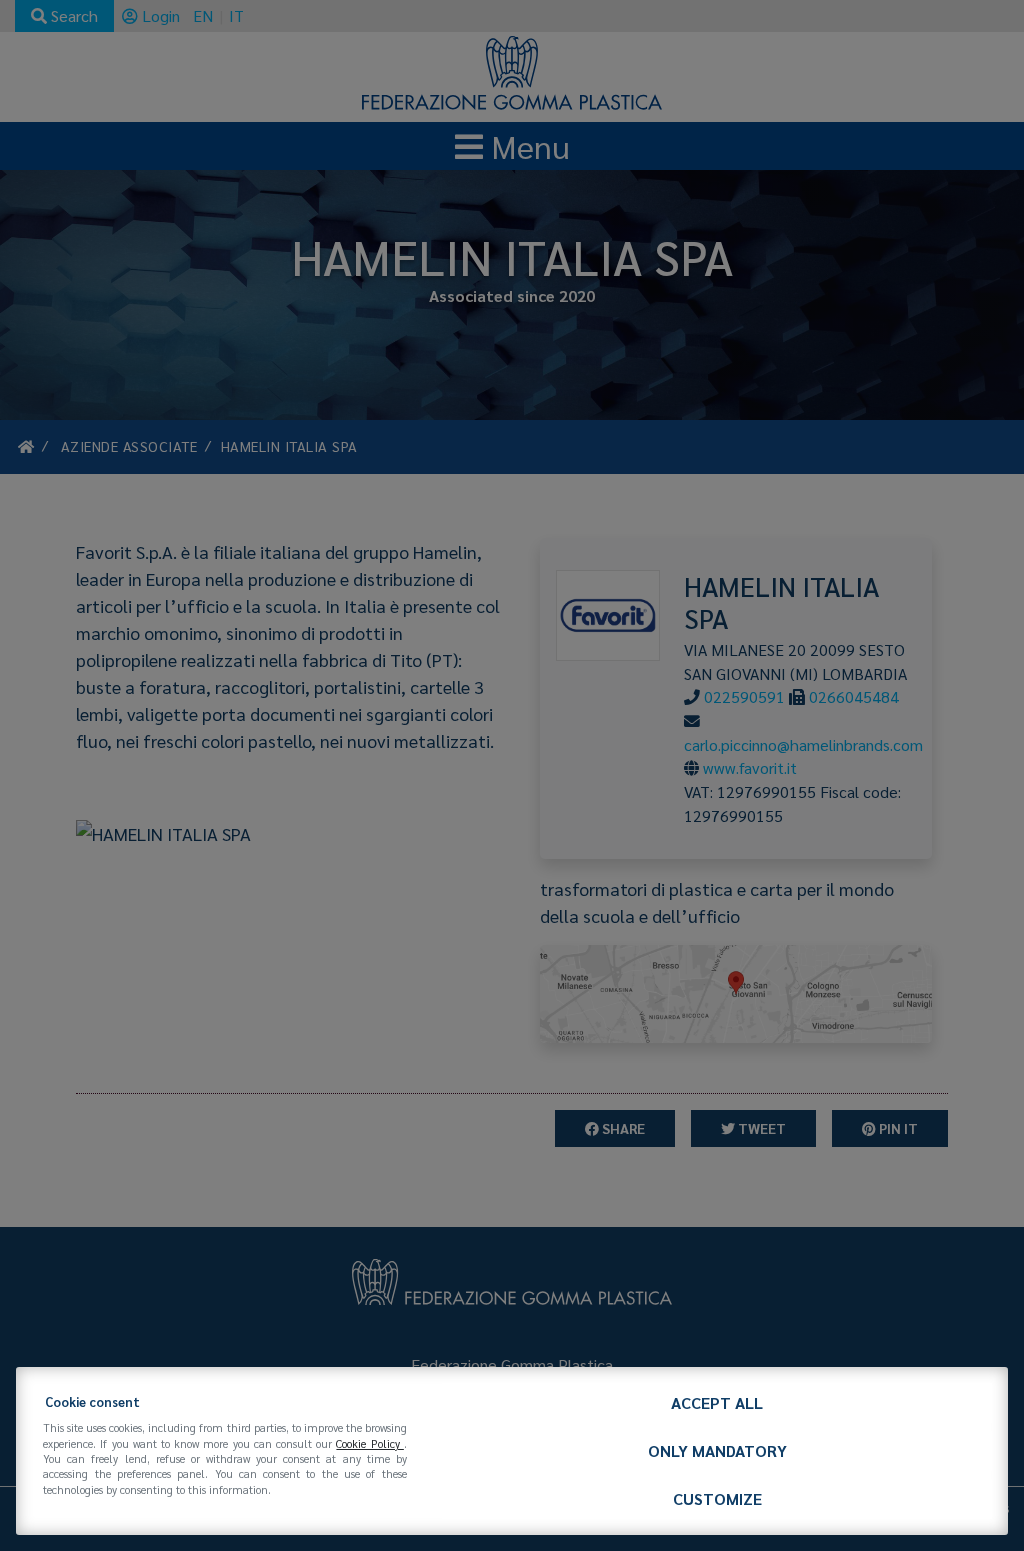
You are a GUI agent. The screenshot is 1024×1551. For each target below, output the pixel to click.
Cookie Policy (369, 1443)
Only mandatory (717, 1450)
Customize (717, 1498)
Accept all (717, 1402)
